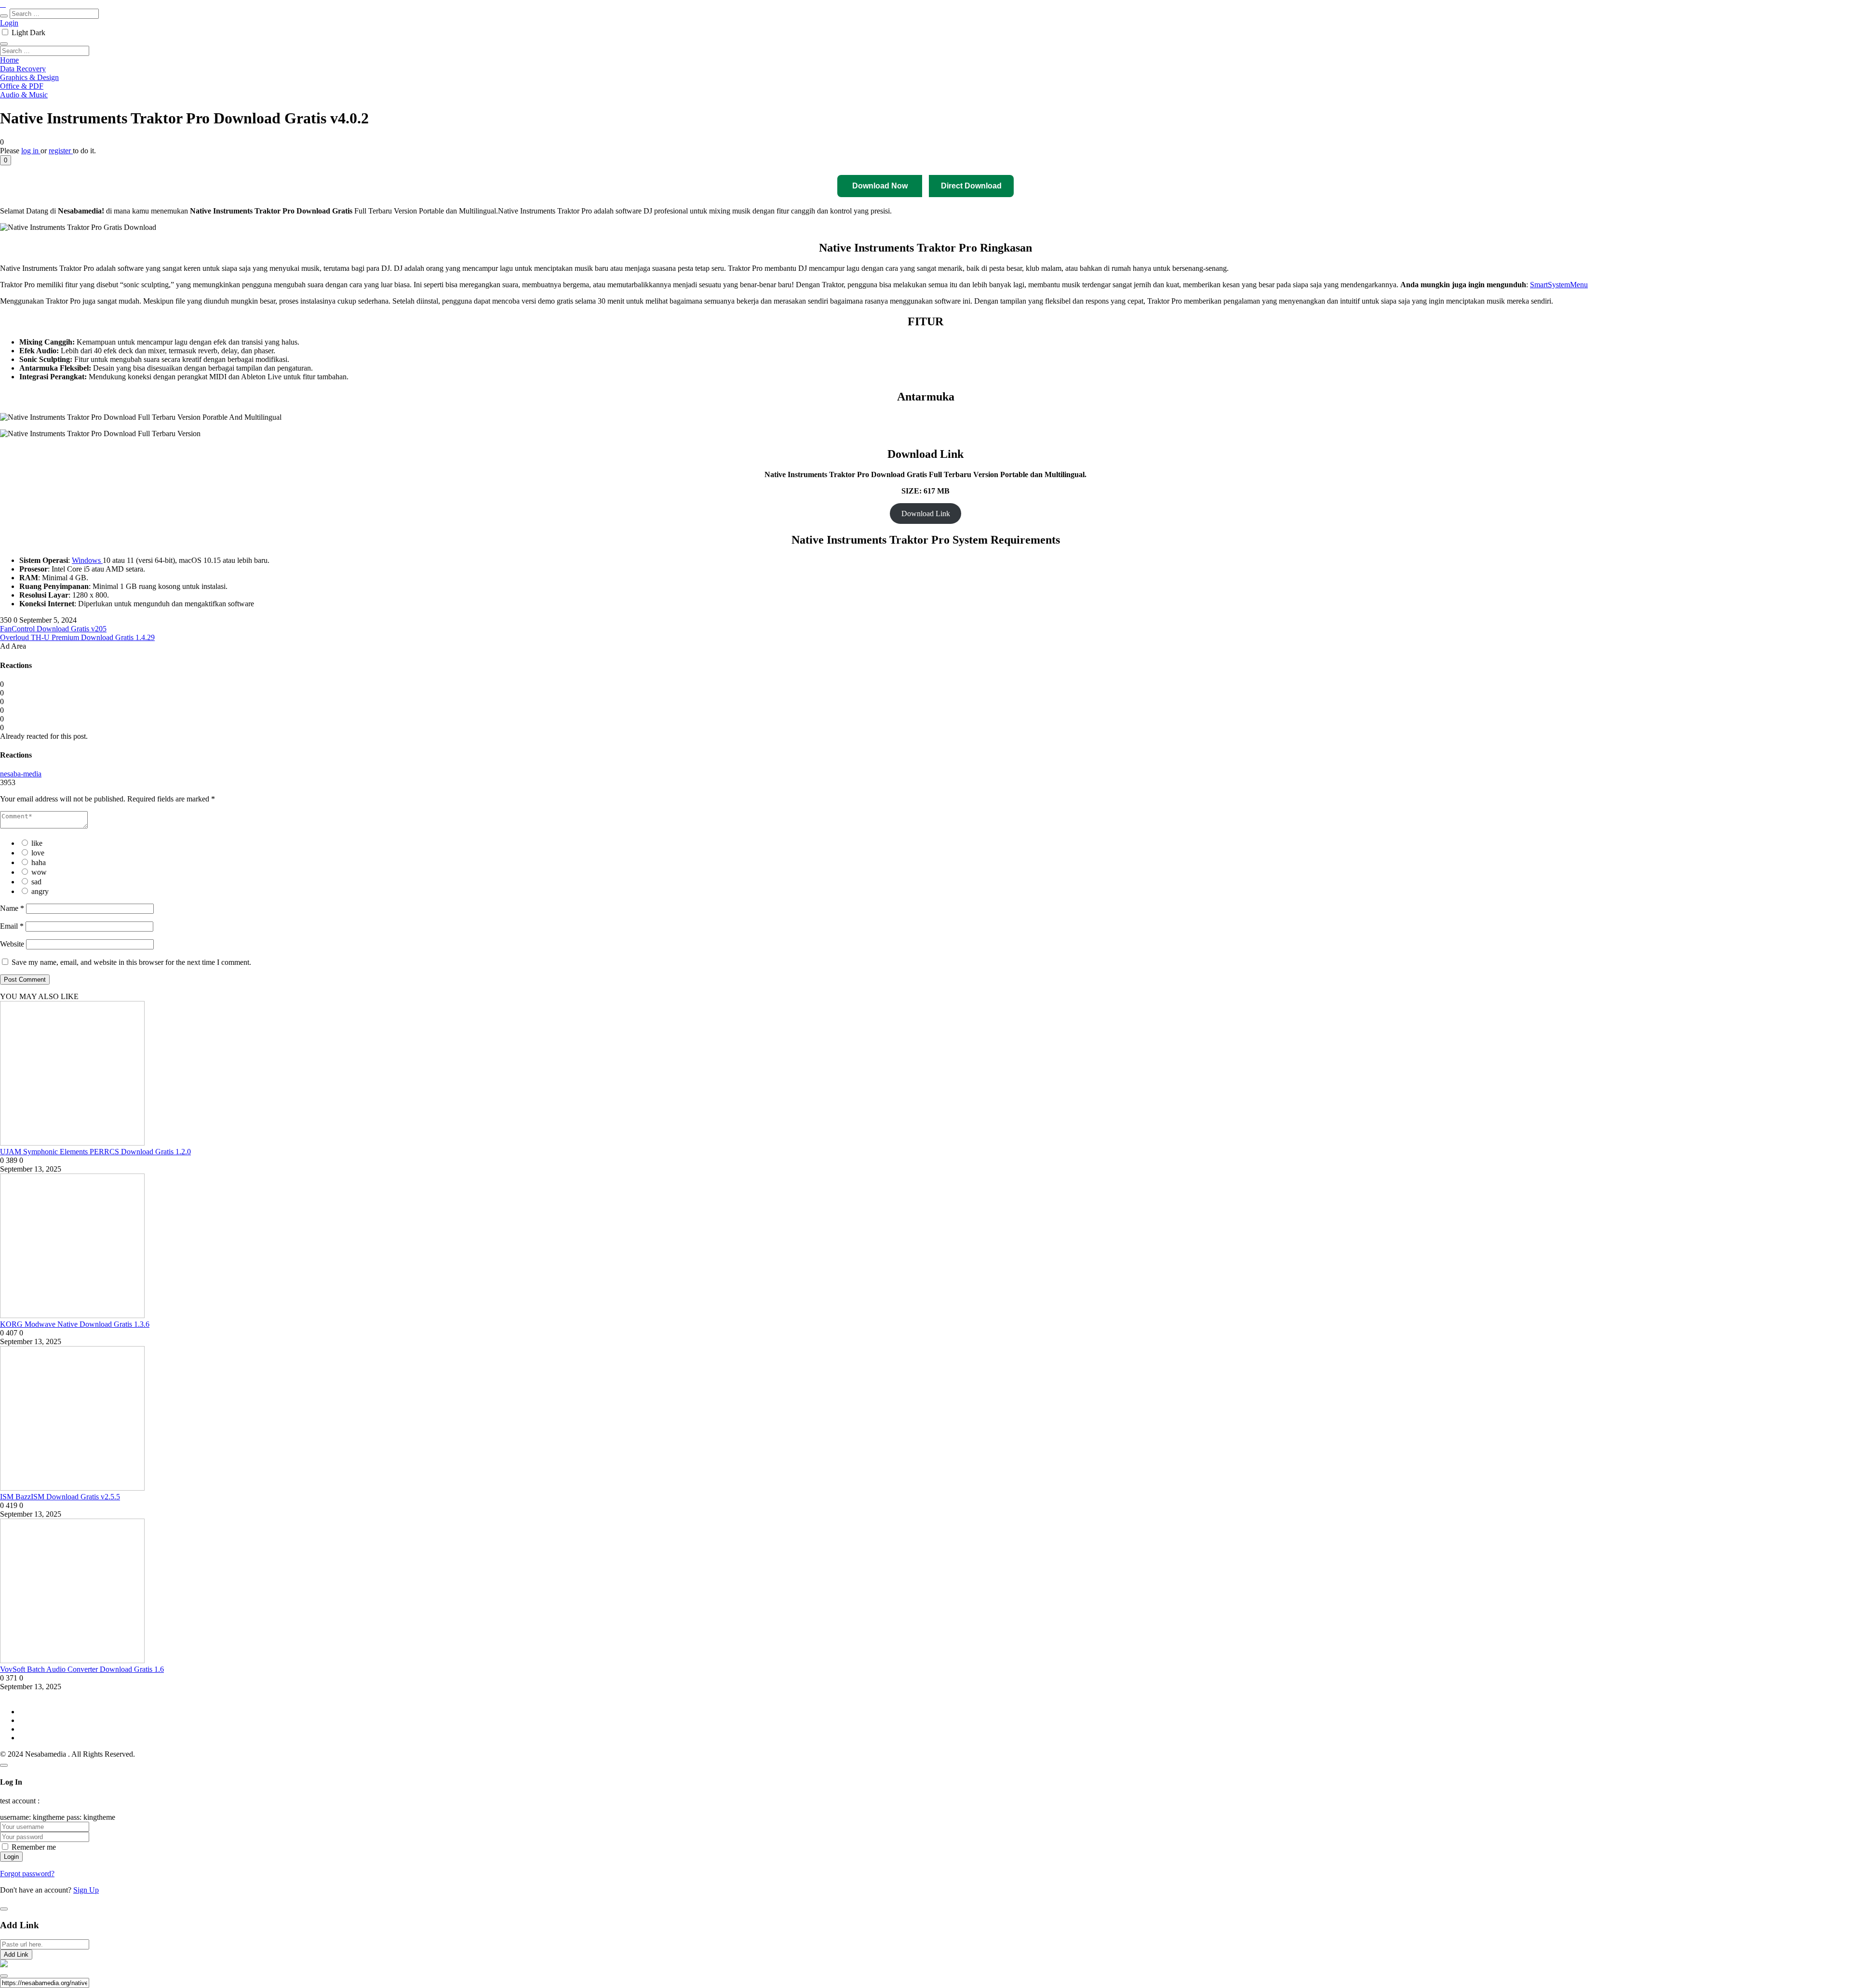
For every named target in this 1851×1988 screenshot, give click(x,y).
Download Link (926, 514)
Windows (87, 560)
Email (12, 926)
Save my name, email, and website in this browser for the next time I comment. (131, 962)
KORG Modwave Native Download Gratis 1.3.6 (75, 1324)
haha (39, 862)
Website (12, 944)
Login (9, 23)
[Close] (4, 1765)
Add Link (16, 1955)
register (61, 151)
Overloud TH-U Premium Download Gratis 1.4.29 (77, 637)
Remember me (34, 1847)
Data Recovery (23, 69)
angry (40, 891)
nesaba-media (21, 774)
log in (31, 151)
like (37, 843)
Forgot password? (27, 1874)
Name (12, 908)
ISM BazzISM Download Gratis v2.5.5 (60, 1497)
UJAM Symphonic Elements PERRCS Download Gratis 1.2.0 (95, 1152)
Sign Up (86, 1890)
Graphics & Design (29, 77)
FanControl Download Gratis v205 (53, 629)
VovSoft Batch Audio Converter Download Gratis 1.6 (82, 1669)
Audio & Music (24, 95)
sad (36, 882)
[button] (6, 160)
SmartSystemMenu (1559, 285)
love (38, 853)
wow (39, 872)
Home (9, 60)
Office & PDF (22, 86)
